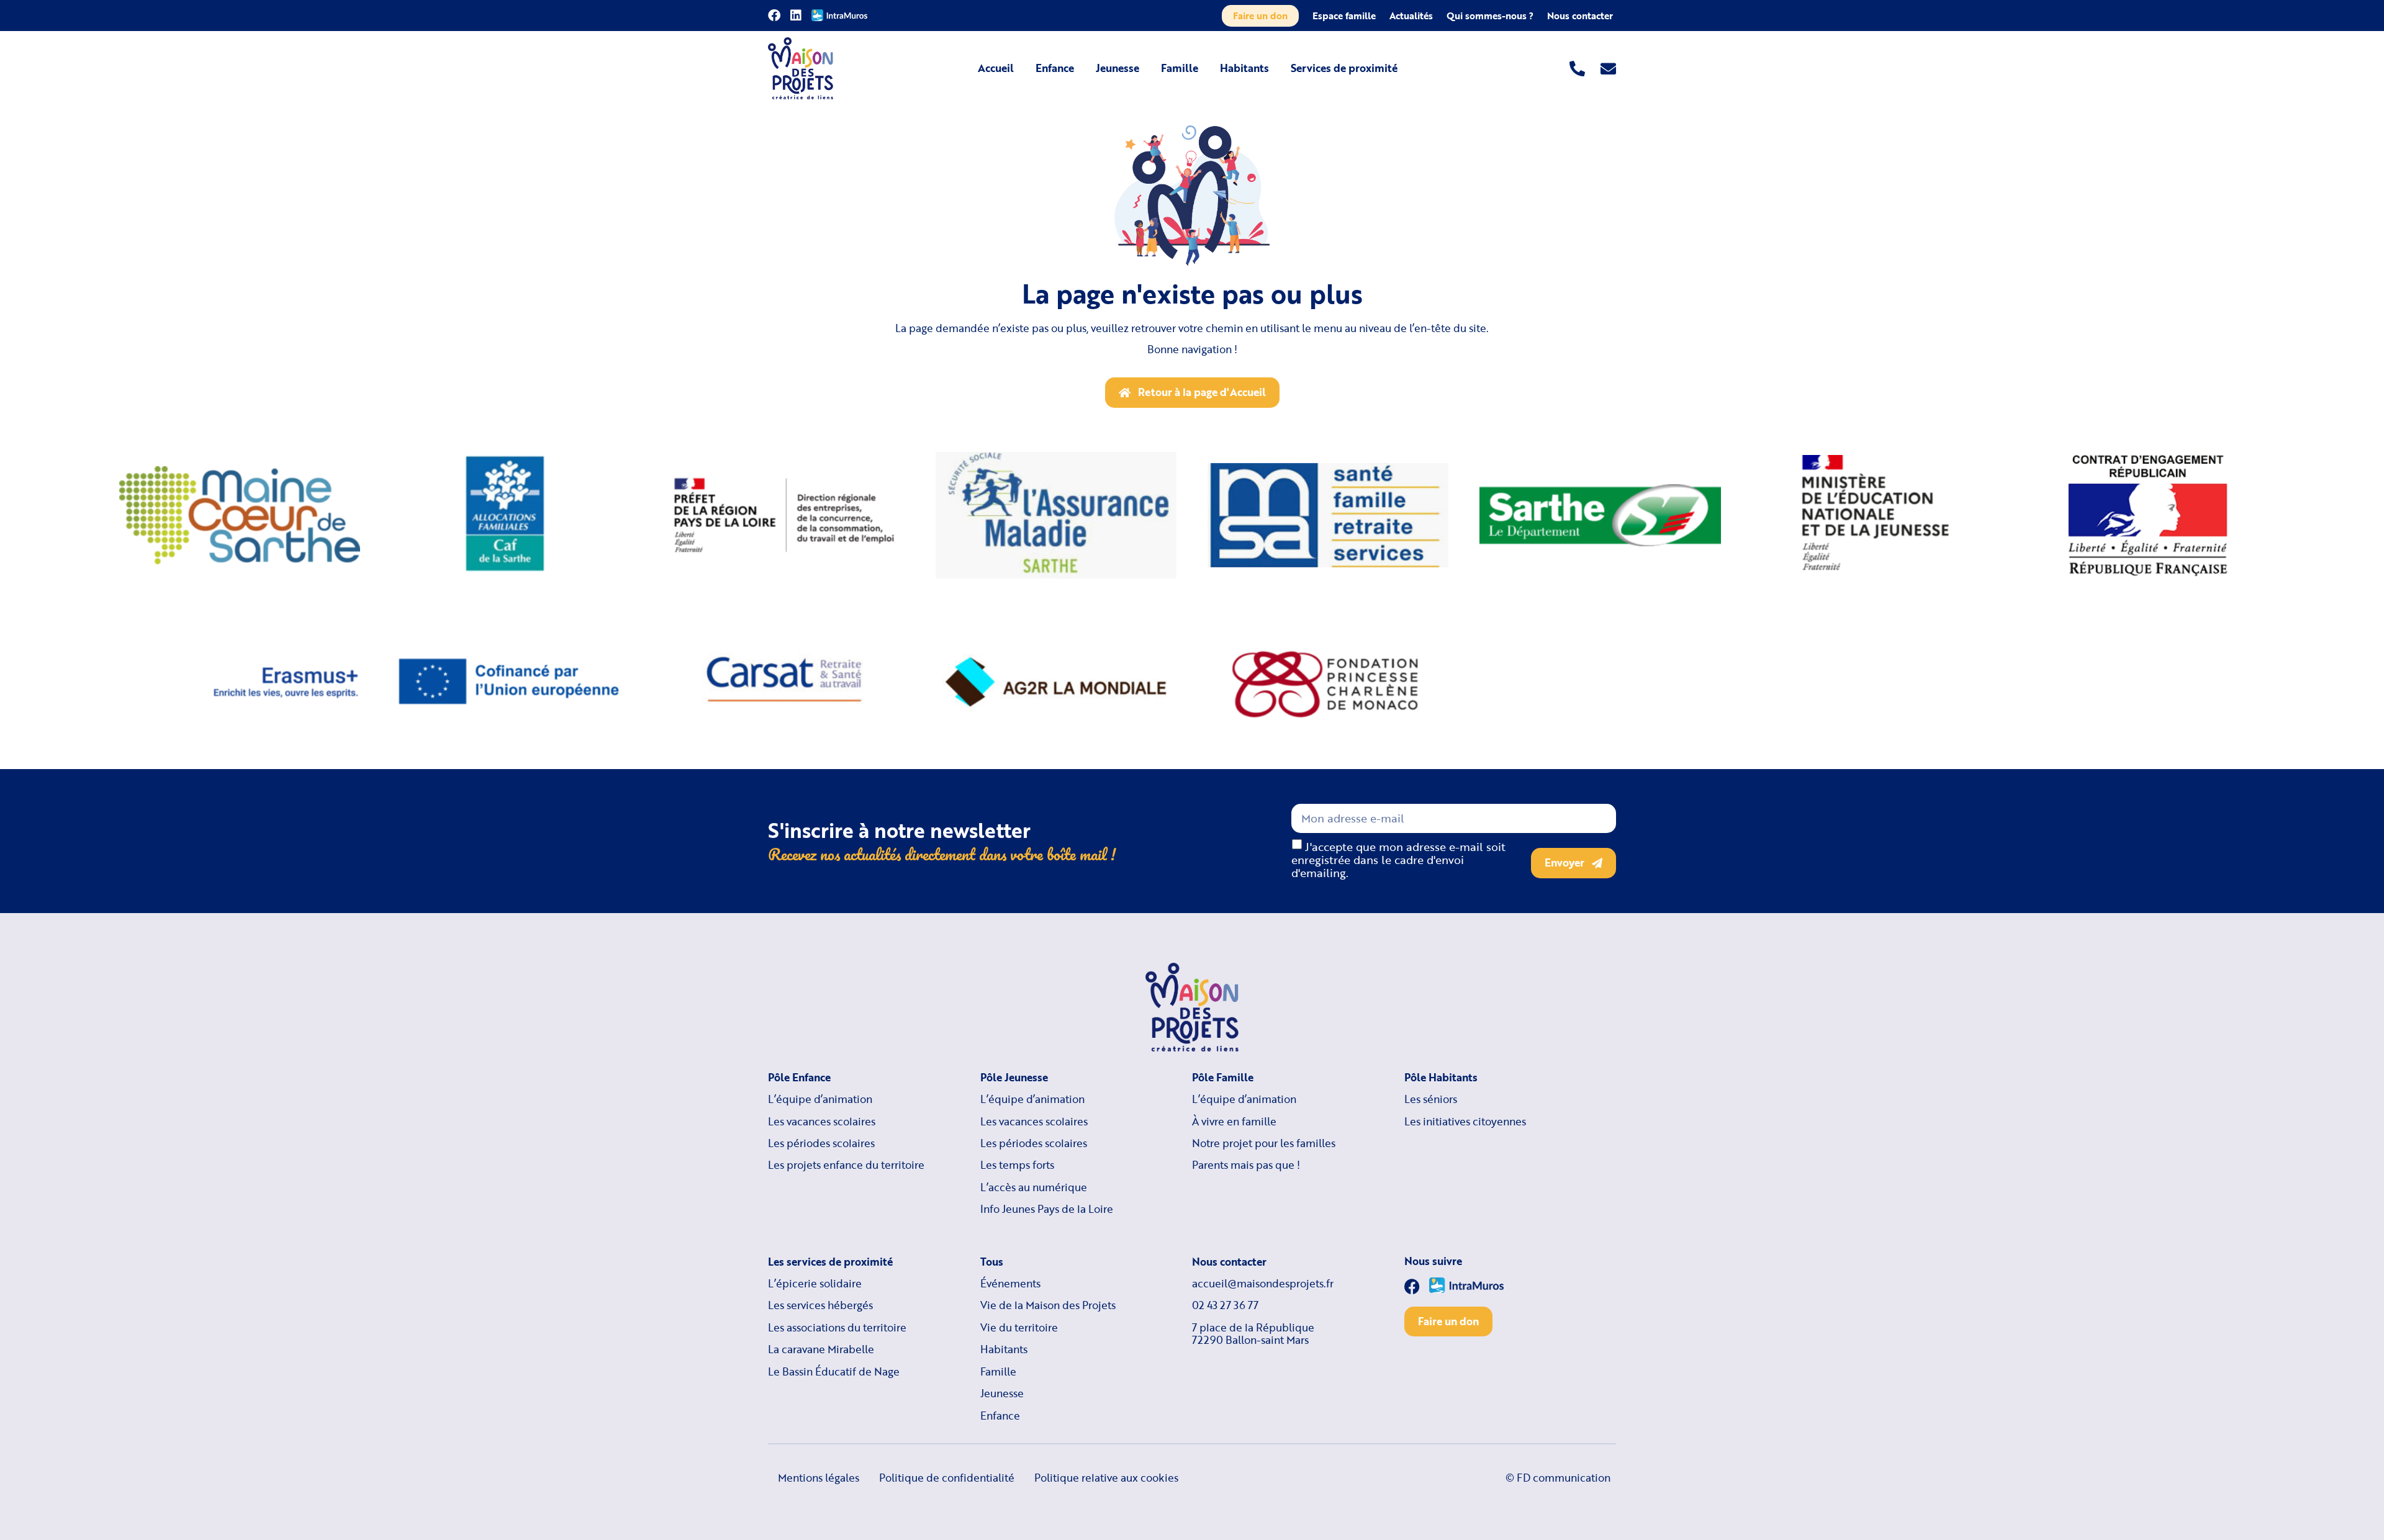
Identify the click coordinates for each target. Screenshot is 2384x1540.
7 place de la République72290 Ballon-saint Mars (1253, 1334)
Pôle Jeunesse (1014, 1078)
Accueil (996, 68)
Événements (1010, 1284)
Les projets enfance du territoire (846, 1165)
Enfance (1055, 68)
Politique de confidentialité (947, 1478)
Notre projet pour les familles (1264, 1143)
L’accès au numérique (1034, 1187)
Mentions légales (819, 1478)
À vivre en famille (1234, 1122)
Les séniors (1431, 1099)
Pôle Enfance (799, 1078)
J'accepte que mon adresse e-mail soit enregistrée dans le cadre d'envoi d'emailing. (1398, 860)
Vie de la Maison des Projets (1048, 1305)
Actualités (1411, 16)
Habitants (1244, 68)
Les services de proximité (830, 1262)
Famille (1180, 68)
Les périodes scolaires (821, 1143)
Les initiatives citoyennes (1465, 1122)
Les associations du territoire (837, 1328)
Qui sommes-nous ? (1490, 16)
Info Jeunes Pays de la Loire (1047, 1209)
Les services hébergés (820, 1305)
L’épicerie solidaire (815, 1284)
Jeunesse (1117, 68)
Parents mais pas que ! (1246, 1165)
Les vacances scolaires (822, 1122)
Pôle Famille (1223, 1078)
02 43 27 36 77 (1225, 1305)
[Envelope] (1608, 69)
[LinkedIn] (796, 16)
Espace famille (1344, 16)
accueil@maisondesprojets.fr (1263, 1284)
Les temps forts (1017, 1165)
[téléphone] (1577, 69)
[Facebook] (774, 16)
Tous (992, 1262)
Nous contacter (1580, 16)
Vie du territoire (1019, 1328)
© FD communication (1558, 1478)
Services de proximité (1344, 68)
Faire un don (1260, 16)
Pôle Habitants (1441, 1078)
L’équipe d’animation (820, 1099)
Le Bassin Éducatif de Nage (834, 1372)
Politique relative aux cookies (1106, 1478)
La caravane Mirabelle (821, 1349)
